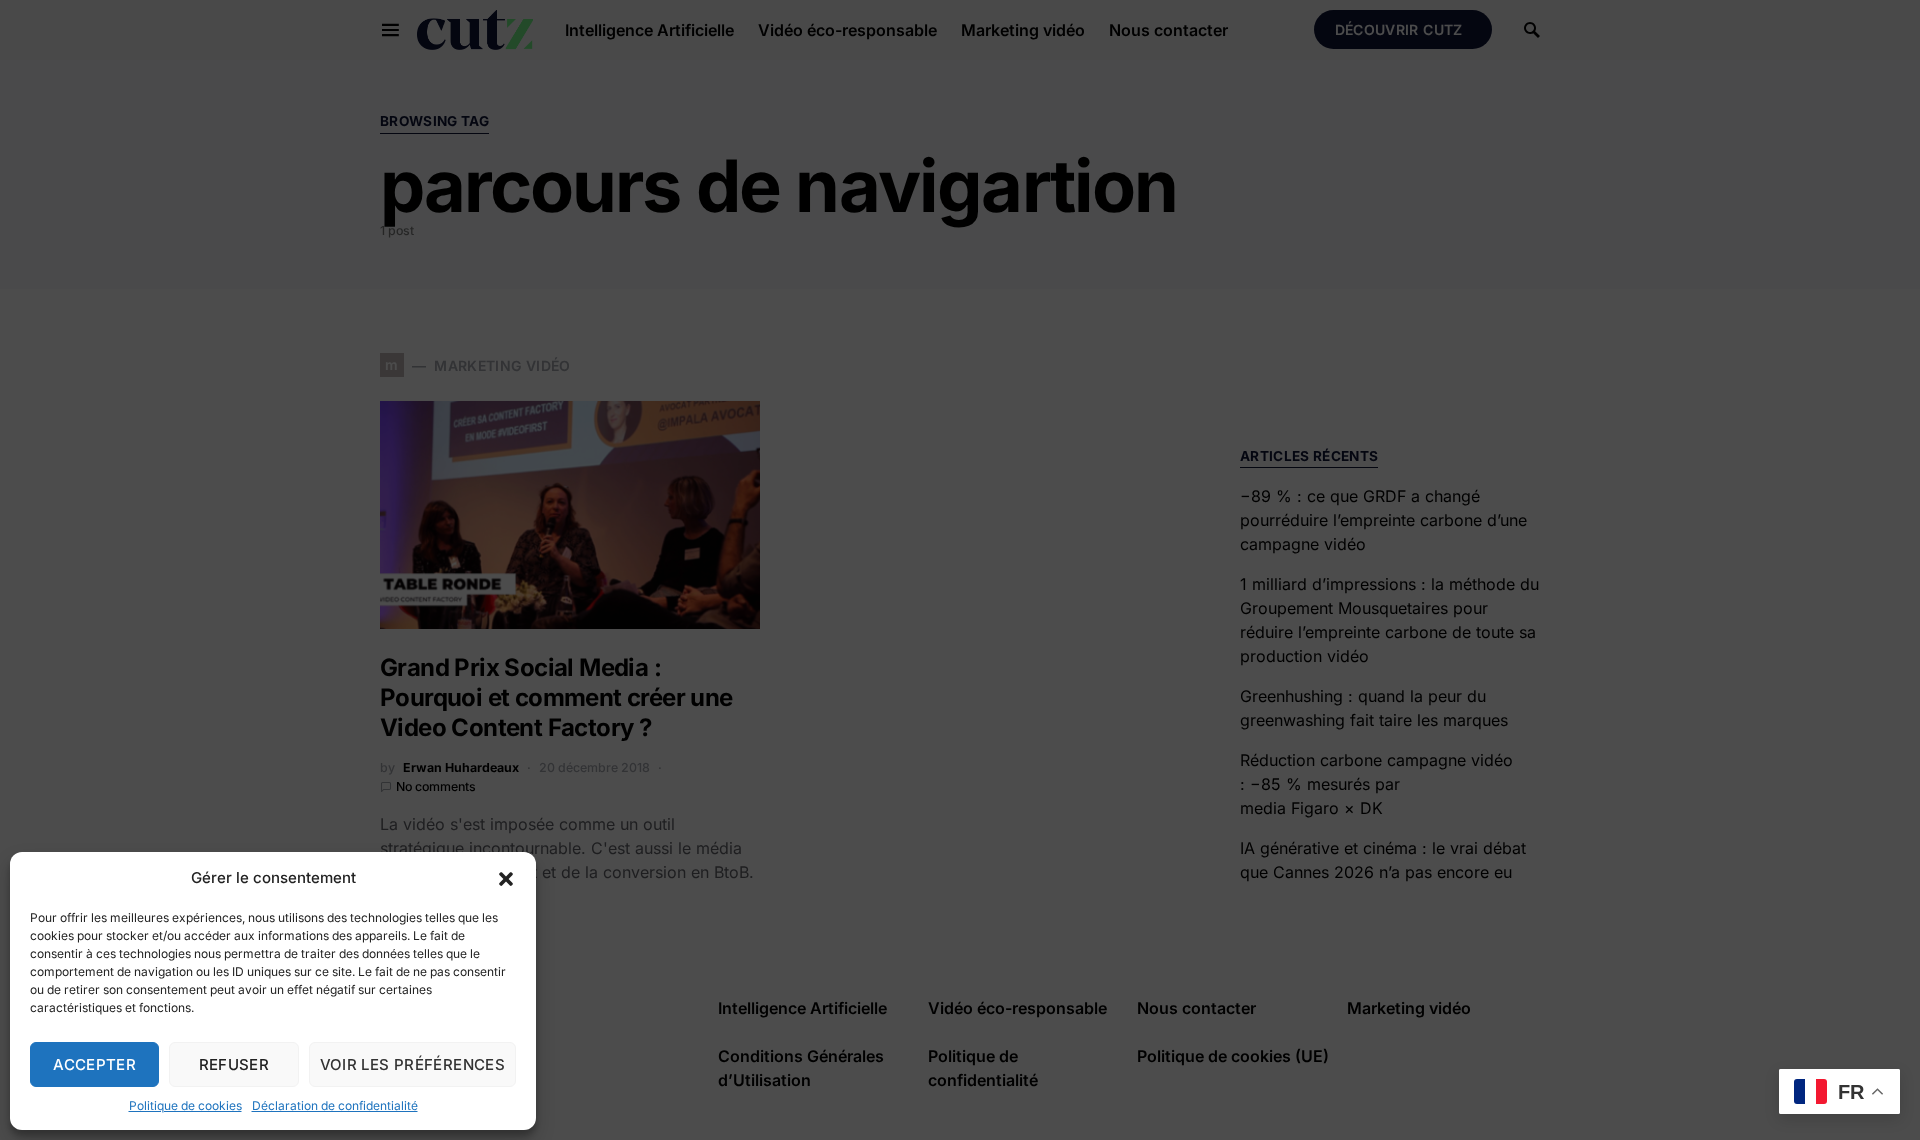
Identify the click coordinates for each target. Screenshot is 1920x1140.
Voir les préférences (413, 1064)
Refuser (234, 1064)
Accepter (94, 1064)
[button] (506, 878)
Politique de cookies (185, 1105)
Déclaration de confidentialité (335, 1105)
